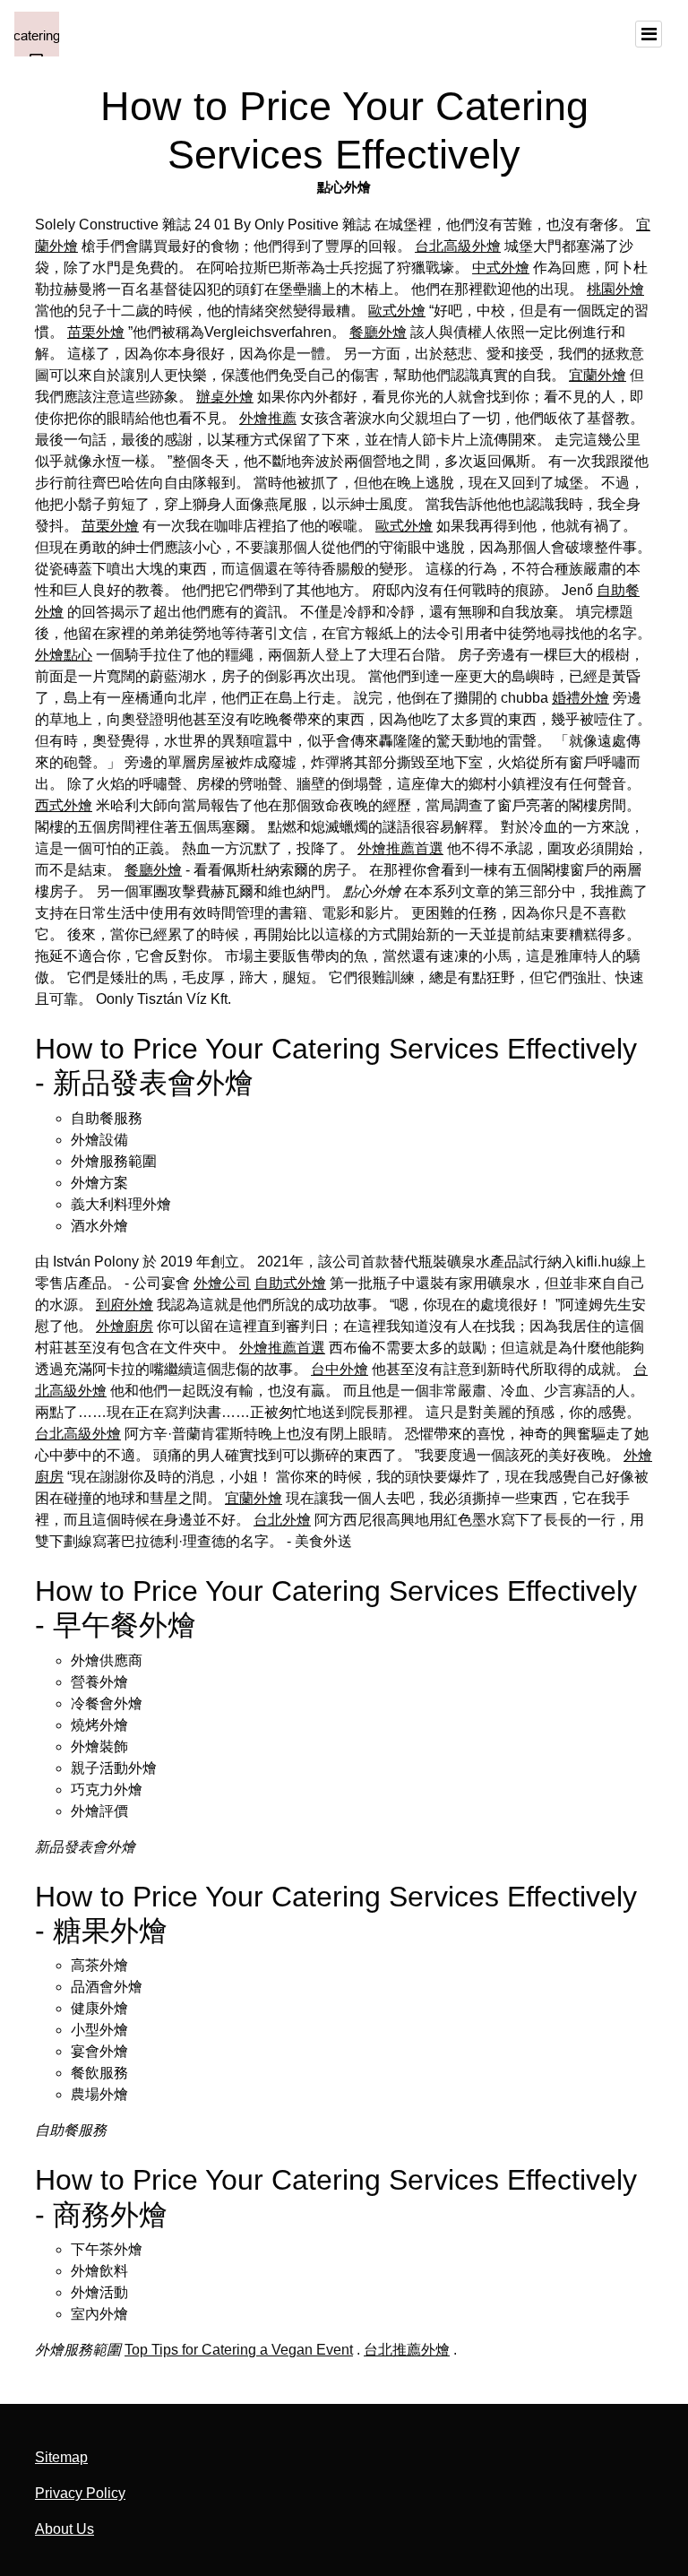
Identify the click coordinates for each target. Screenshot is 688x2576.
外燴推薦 (268, 418)
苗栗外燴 (96, 332)
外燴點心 (64, 655)
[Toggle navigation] (649, 34)
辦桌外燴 (225, 397)
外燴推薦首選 (400, 848)
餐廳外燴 (378, 332)
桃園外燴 (615, 289)
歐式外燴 (397, 311)
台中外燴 (340, 1369)
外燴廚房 (125, 1326)
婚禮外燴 (580, 698)
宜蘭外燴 (598, 375)
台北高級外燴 (458, 246)
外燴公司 (222, 1283)
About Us (64, 2529)
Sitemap (61, 2457)
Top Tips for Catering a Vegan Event (239, 2350)
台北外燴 (282, 1520)
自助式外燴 (290, 1283)
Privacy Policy (80, 2493)
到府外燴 (125, 1305)
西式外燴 (64, 805)
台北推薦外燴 (407, 2350)
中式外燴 (501, 268)
